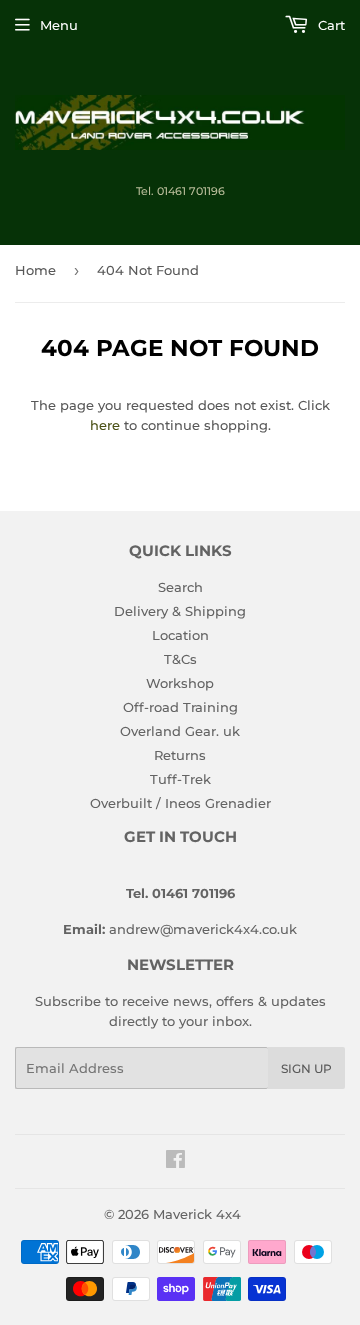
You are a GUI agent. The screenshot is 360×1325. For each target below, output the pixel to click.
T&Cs (180, 659)
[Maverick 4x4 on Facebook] (175, 1162)
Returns (180, 755)
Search (180, 587)
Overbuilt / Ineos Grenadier (180, 803)
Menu (59, 25)
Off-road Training (180, 707)
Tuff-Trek (180, 779)
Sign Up (306, 1068)
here (105, 425)
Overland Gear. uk (180, 731)
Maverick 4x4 (197, 1214)
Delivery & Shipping (180, 611)
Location (180, 635)
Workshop (180, 683)
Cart (329, 25)
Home (35, 270)
